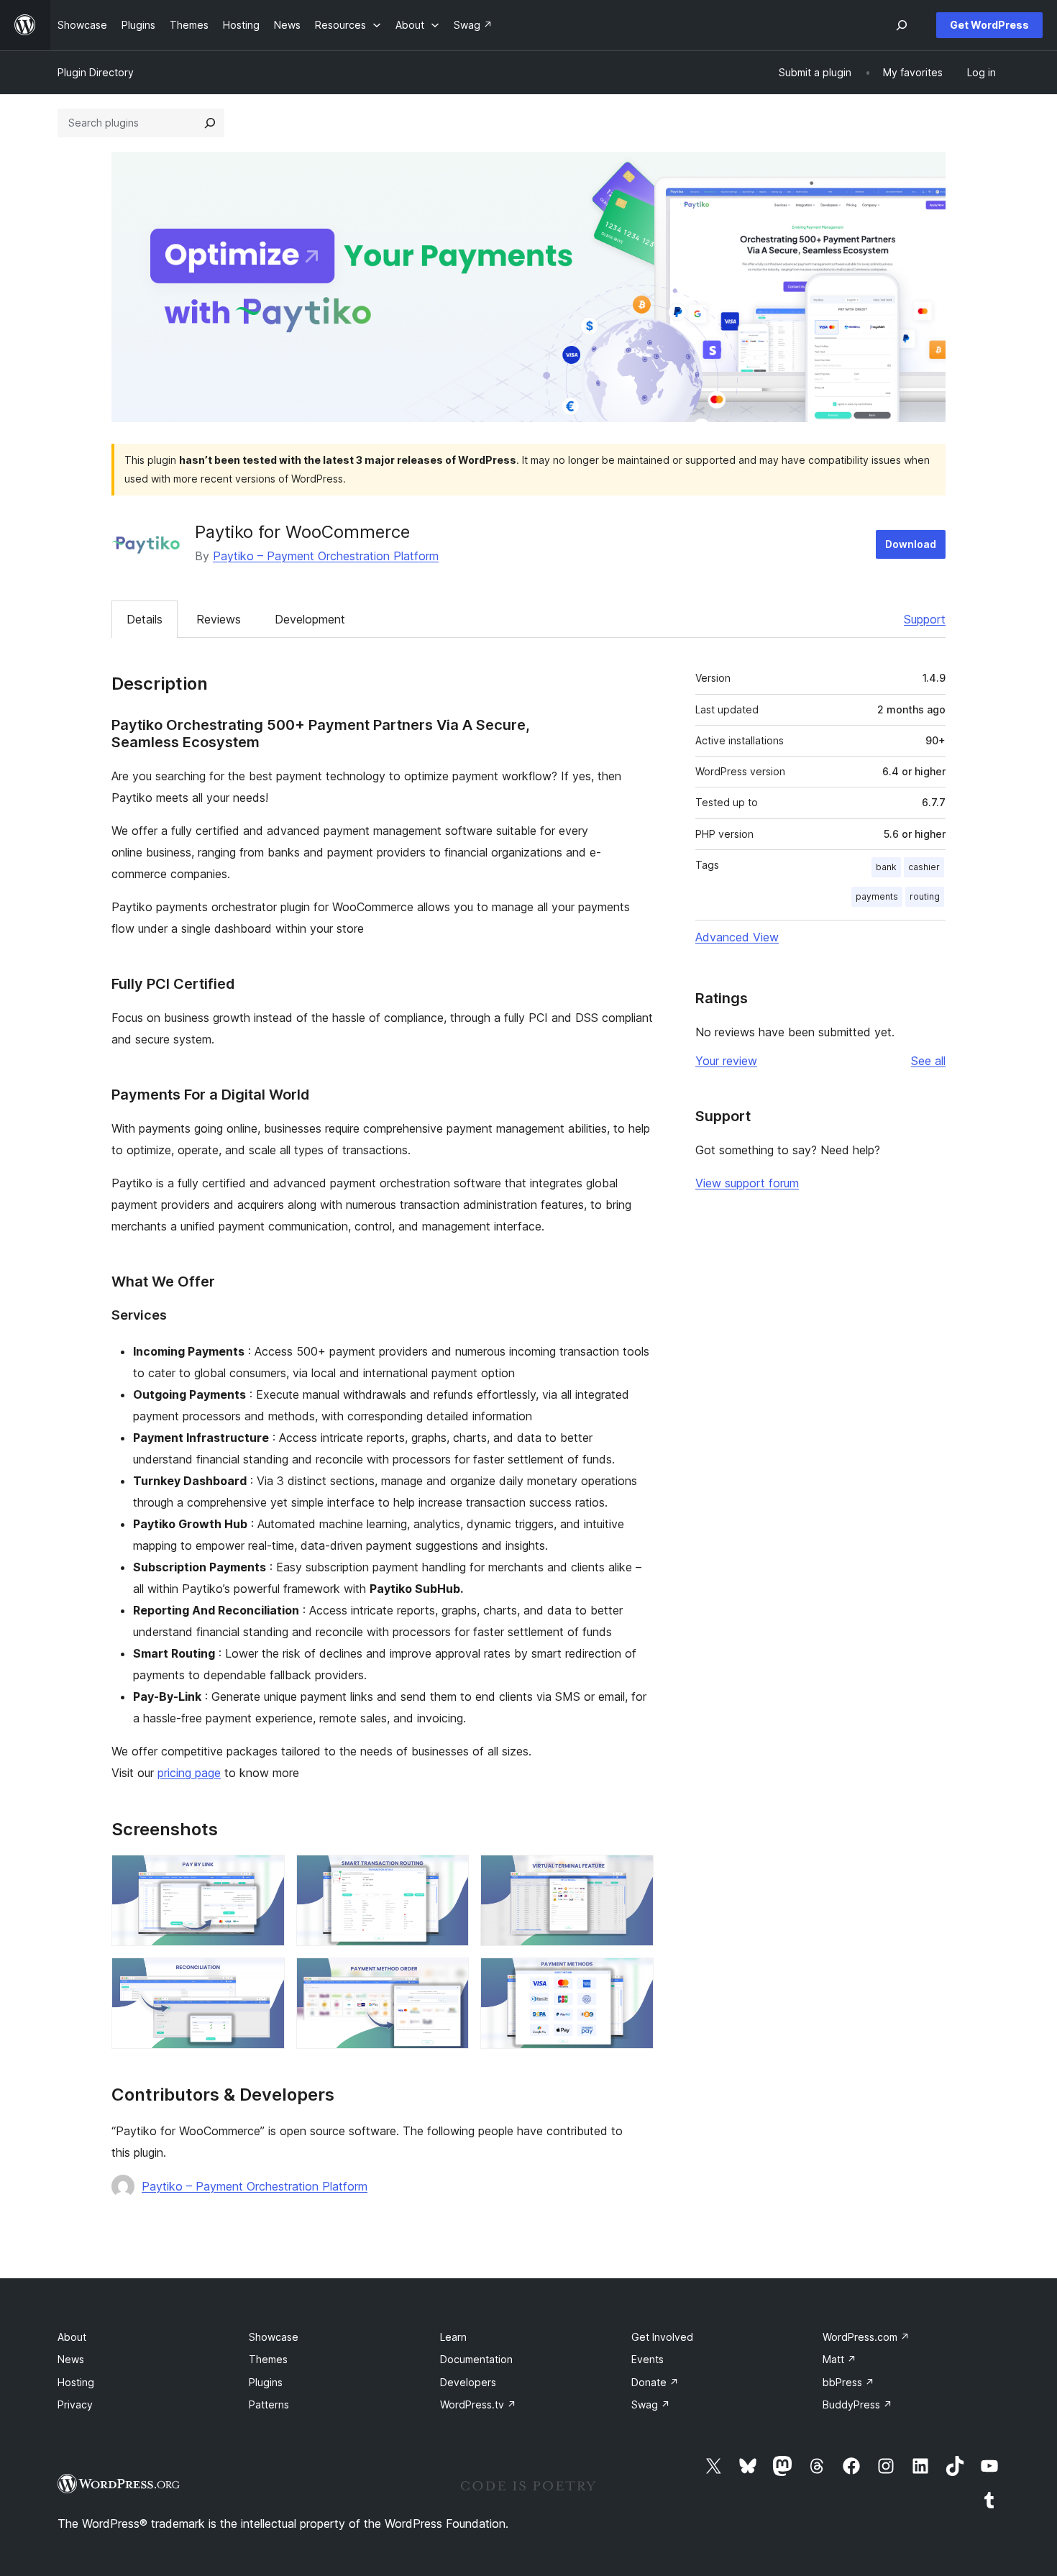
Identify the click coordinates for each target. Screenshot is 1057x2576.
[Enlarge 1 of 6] (265, 1874)
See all (928, 1061)
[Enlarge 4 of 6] (265, 1977)
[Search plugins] (210, 123)
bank (886, 867)
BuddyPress (857, 2404)
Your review (726, 1061)
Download (911, 544)
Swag (651, 2404)
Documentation (476, 2359)
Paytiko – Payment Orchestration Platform (326, 556)
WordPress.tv (478, 2404)
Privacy (75, 2404)
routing (925, 896)
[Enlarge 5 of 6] (449, 1977)
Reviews (219, 619)
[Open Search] (902, 25)
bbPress (848, 2382)
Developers (468, 2382)
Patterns (269, 2404)
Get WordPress (989, 25)
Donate (655, 2382)
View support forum (747, 1183)
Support (925, 619)
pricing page (189, 1773)
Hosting (76, 2382)
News (71, 2359)
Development (310, 619)
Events (648, 2359)
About (72, 2337)
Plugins (266, 2382)
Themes (268, 2359)
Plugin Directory (96, 72)
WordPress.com (866, 2337)
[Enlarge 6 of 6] (634, 1977)
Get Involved (662, 2337)
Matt (839, 2359)
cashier (924, 867)
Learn (453, 2337)
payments (877, 896)
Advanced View (737, 937)
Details (145, 619)
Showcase (274, 2337)
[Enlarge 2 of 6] (449, 1874)
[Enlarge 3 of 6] (634, 1874)
